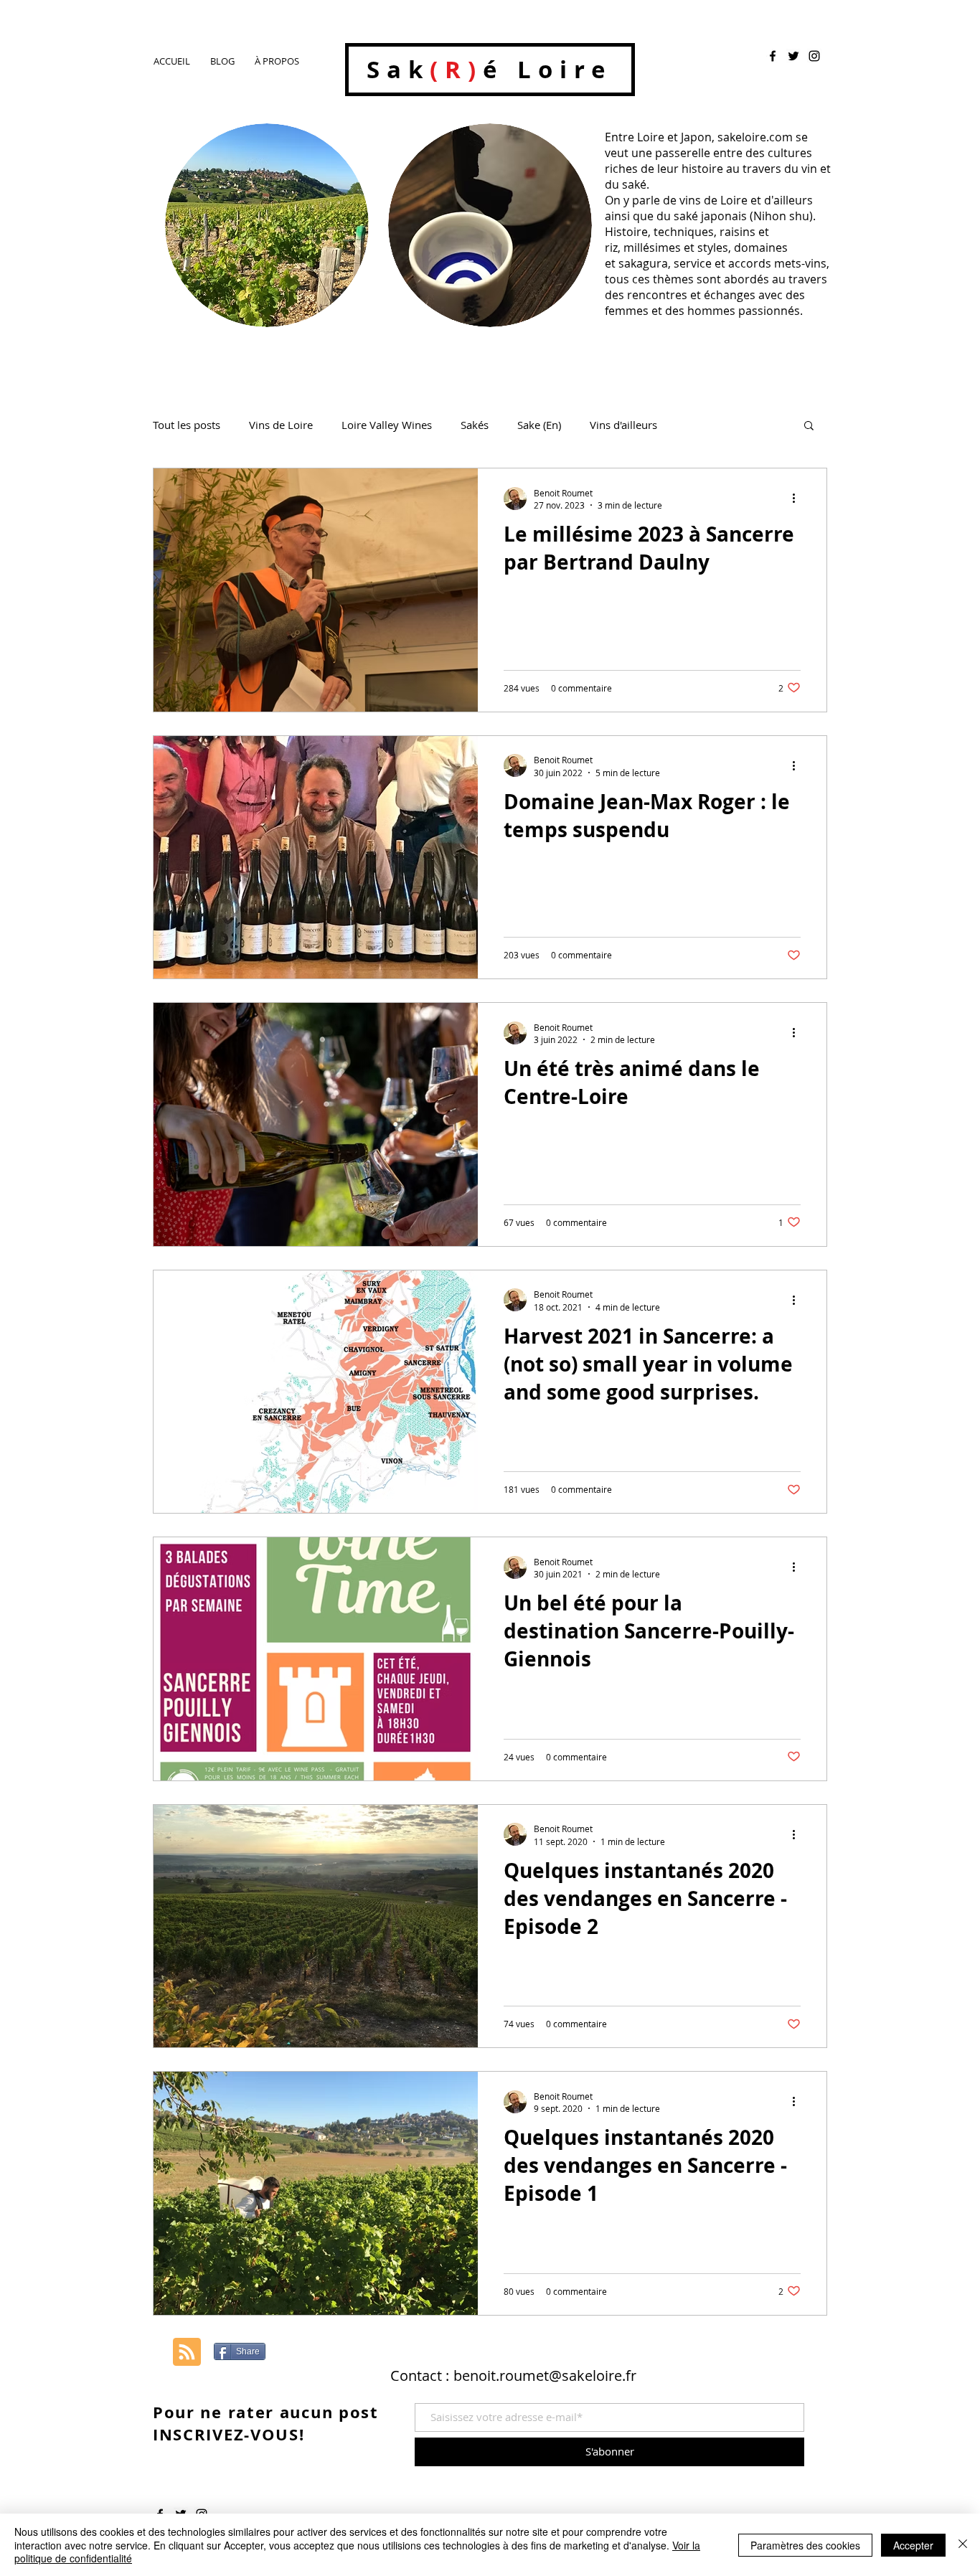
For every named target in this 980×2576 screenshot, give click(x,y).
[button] (809, 426)
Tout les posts (187, 425)
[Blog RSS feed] (187, 2353)
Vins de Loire (281, 425)
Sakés (475, 425)
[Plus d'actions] (798, 499)
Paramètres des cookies (805, 2545)
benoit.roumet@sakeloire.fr (545, 2376)
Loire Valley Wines (387, 425)
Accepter (913, 2545)
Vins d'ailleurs (623, 425)
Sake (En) (539, 425)
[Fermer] (963, 2545)
